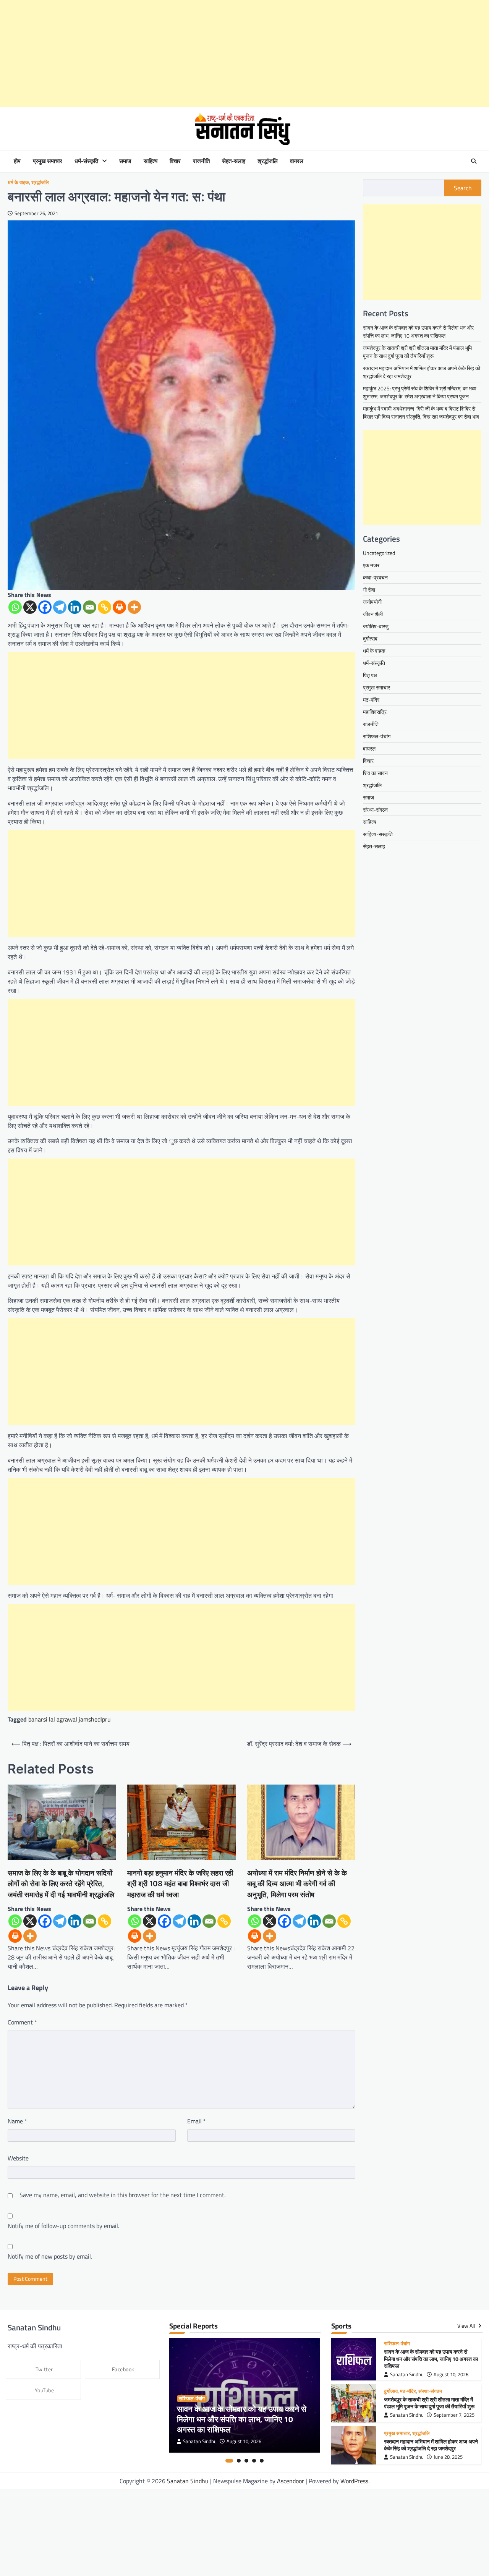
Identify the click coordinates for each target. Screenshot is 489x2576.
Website (18, 2158)
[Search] (474, 161)
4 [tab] (254, 2461)
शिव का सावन (375, 773)
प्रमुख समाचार (48, 161)
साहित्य (151, 161)
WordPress (354, 2481)
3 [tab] (246, 2461)
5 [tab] (262, 2461)
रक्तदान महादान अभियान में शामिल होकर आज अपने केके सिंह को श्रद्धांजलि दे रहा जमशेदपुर (431, 2445)
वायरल (297, 161)
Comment (22, 2022)
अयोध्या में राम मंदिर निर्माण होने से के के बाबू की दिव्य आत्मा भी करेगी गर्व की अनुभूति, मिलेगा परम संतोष (297, 1884)
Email (197, 2121)
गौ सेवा (369, 590)
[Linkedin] (75, 607)
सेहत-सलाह (234, 161)
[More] (134, 607)
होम (17, 161)
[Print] (119, 607)
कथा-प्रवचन (375, 577)
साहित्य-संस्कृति (378, 834)
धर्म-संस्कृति (86, 161)
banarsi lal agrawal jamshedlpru (70, 1719)
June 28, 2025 (448, 2457)
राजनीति (201, 161)
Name (17, 2121)
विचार (175, 161)
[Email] (90, 607)
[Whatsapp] (15, 607)
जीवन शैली (373, 614)
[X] (30, 607)
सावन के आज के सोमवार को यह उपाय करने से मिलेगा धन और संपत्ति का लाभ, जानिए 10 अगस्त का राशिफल (418, 332)
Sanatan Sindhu (200, 2441)
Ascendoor (291, 2481)
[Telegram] (60, 607)
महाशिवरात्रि (375, 712)
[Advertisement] (229, 53)
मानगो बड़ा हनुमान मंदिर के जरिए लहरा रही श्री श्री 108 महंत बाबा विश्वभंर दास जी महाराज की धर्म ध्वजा (180, 1884)
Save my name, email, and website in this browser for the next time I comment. (122, 2195)
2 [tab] (239, 2461)
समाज (125, 161)
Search (463, 188)
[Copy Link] (104, 607)
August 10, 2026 (244, 2441)
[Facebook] (45, 607)
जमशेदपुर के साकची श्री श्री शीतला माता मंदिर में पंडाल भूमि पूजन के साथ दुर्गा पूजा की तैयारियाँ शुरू (417, 352)
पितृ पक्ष (370, 675)
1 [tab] (229, 2461)
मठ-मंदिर (371, 700)
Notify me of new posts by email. (50, 2256)
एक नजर (371, 565)
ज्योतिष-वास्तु (376, 626)
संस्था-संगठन (375, 810)
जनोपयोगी (372, 602)
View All (467, 2326)
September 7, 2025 (454, 2415)
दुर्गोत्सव (370, 638)
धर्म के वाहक (18, 182)
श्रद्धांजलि (268, 161)
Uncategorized (379, 553)
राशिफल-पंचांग (377, 736)
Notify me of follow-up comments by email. (63, 2226)
